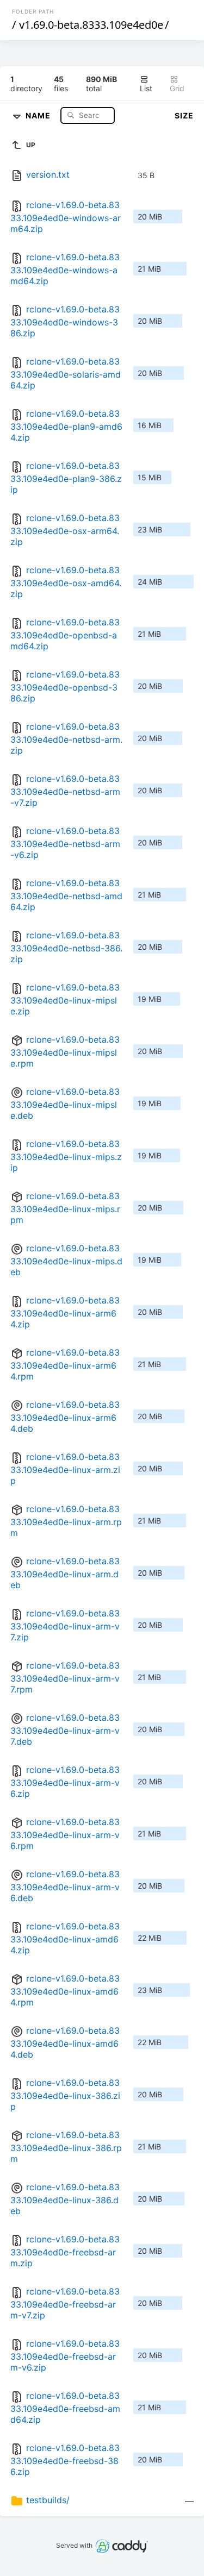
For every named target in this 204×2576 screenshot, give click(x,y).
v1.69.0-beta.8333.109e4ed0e (91, 25)
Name (39, 115)
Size (184, 115)
